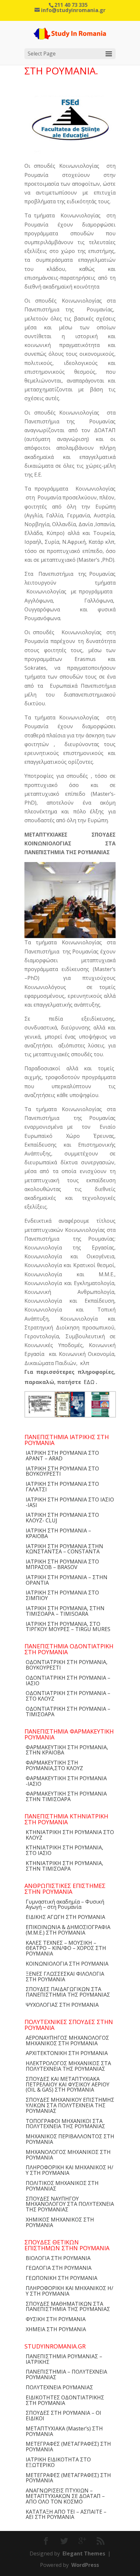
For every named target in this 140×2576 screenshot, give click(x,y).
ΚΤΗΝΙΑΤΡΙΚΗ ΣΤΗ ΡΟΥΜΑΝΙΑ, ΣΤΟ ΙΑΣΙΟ (64, 1850)
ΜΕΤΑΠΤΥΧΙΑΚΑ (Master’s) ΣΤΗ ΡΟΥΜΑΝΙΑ (64, 2431)
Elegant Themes (84, 2553)
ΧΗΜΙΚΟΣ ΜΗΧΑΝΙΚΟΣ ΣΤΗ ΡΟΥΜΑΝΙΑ (60, 2222)
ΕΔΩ (89, 1382)
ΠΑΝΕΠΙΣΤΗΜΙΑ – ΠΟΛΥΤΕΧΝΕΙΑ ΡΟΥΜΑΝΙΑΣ (66, 2374)
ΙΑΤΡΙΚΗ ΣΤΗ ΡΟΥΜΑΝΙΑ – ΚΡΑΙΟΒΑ (58, 1533)
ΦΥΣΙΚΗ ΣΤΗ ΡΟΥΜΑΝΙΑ (56, 2319)
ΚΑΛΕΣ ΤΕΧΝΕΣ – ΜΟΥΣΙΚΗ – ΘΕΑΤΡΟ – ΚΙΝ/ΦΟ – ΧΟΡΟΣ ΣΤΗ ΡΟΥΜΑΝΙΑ (66, 1948)
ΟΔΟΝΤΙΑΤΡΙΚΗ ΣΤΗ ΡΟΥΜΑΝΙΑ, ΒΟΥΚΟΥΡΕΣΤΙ (67, 1665)
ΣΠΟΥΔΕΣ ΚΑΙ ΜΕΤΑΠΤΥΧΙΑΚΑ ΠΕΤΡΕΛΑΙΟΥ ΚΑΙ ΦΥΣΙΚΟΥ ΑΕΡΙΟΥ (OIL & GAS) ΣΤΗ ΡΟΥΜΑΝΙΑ (68, 2084)
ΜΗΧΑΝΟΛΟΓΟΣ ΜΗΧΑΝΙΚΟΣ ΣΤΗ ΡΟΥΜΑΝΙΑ (68, 2155)
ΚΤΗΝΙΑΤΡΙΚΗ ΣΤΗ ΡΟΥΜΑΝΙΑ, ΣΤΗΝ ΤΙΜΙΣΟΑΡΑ (64, 1866)
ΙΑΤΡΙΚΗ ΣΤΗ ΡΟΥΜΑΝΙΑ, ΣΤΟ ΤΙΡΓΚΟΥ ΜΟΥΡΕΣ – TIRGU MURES (68, 1627)
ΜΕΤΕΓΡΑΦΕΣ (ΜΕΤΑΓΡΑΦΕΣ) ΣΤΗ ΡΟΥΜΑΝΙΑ (68, 2447)
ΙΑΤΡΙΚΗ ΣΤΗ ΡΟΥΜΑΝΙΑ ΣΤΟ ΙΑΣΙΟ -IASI (70, 1502)
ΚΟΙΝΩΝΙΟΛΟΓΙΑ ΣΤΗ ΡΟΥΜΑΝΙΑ (67, 1964)
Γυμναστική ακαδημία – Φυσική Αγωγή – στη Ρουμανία (65, 1904)
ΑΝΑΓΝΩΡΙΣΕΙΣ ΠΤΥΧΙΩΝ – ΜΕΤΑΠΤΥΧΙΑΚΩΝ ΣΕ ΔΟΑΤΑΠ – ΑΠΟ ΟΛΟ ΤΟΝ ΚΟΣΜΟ (65, 2496)
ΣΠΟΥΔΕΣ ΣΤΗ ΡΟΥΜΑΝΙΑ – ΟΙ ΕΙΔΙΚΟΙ (63, 2416)
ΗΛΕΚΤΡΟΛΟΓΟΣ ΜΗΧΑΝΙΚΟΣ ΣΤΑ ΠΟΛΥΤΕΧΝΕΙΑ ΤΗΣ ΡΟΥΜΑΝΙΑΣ (68, 2066)
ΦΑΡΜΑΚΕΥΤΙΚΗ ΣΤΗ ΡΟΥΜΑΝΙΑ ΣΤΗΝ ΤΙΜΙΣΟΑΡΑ (66, 1796)
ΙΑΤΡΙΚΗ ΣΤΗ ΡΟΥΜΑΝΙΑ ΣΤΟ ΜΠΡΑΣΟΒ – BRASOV (62, 1564)
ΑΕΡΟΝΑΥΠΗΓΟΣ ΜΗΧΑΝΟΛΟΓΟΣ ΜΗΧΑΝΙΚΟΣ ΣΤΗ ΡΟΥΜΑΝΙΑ (67, 2041)
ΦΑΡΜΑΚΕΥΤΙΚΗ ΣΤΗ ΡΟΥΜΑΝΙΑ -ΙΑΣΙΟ (66, 1781)
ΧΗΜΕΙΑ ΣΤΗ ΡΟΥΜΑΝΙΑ (56, 2329)
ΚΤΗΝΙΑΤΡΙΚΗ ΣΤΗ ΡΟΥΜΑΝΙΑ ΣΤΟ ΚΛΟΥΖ (70, 1835)
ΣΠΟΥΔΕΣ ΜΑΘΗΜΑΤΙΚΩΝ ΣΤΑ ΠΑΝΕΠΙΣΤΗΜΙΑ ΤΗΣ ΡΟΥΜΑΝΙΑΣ (68, 2307)
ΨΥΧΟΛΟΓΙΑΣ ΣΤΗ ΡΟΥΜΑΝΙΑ (62, 2005)
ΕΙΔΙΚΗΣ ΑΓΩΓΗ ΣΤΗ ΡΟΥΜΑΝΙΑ (65, 1917)
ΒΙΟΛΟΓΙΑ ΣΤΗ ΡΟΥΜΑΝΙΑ (58, 2258)
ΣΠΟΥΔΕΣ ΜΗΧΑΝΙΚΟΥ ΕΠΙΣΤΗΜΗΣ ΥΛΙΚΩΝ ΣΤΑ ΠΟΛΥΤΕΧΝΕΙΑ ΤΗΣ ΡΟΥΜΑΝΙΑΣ (70, 2105)
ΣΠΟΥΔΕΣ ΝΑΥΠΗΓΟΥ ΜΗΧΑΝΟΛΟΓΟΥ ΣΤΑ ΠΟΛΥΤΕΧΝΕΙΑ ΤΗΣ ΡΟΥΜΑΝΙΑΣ (70, 2204)
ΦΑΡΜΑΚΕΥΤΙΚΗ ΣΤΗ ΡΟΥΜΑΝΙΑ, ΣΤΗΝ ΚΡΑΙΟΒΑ (67, 1750)
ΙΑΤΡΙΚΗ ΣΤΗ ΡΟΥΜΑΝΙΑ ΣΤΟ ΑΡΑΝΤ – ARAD (62, 1456)
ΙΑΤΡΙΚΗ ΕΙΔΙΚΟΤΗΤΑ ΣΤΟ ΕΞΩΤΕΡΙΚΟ (58, 2462)
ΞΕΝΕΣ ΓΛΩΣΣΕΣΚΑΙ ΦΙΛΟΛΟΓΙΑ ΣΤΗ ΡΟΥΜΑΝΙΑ (65, 1977)
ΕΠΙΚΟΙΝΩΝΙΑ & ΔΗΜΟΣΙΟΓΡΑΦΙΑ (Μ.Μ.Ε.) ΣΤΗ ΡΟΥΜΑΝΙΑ (68, 1930)
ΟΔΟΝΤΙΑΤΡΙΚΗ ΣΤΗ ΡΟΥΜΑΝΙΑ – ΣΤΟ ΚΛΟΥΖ (68, 1696)
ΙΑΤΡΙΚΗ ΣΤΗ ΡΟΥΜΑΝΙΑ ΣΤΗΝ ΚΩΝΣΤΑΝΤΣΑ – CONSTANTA (64, 1549)
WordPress (85, 2565)
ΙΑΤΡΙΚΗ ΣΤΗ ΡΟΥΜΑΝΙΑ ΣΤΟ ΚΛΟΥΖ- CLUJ (62, 1518)
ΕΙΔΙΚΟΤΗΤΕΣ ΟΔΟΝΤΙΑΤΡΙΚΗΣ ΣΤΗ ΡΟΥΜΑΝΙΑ (65, 2400)
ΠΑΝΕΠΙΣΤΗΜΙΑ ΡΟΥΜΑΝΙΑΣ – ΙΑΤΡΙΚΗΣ (64, 2359)
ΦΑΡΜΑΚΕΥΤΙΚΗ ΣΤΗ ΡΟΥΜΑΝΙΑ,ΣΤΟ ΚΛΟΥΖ (54, 1765)
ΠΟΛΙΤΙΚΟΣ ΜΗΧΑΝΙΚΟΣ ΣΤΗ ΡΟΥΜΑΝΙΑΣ (62, 2186)
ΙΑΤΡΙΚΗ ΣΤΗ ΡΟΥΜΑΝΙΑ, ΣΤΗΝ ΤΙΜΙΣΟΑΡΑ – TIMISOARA (65, 1611)
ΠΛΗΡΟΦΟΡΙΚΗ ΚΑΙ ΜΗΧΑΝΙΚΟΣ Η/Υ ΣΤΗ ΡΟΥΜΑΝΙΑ (70, 2170)
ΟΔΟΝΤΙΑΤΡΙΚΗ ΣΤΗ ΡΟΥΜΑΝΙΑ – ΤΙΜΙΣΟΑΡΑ (68, 1712)
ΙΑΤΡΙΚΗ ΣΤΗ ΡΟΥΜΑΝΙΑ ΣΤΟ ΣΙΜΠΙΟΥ (62, 1595)
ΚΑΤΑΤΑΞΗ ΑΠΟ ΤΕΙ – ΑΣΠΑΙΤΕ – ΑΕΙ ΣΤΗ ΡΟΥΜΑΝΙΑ (66, 2514)
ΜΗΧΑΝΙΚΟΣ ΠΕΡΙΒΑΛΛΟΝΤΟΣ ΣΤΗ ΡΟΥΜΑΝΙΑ (70, 2139)
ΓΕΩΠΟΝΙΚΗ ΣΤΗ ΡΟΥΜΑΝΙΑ (62, 2278)
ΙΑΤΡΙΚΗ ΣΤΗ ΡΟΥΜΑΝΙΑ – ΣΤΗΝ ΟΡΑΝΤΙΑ (67, 1580)
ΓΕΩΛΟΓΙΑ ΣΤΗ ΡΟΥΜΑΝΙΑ (59, 2268)
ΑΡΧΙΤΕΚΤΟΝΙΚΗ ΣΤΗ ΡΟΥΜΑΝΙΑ (67, 2053)
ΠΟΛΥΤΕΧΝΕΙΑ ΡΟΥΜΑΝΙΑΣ (59, 2387)
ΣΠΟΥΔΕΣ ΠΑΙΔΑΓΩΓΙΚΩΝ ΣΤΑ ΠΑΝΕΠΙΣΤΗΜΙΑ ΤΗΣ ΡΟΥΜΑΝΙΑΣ (68, 1992)
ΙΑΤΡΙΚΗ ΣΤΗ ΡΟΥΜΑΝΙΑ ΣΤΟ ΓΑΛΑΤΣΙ (62, 1487)
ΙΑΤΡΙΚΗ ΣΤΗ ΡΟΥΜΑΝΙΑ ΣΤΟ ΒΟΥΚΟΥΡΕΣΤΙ (62, 1471)
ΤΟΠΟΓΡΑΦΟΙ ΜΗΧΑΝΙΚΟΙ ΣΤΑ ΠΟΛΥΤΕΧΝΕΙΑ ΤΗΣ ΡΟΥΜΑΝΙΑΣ (65, 2124)
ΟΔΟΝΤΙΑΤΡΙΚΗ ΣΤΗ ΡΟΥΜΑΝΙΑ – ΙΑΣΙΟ (68, 1681)
